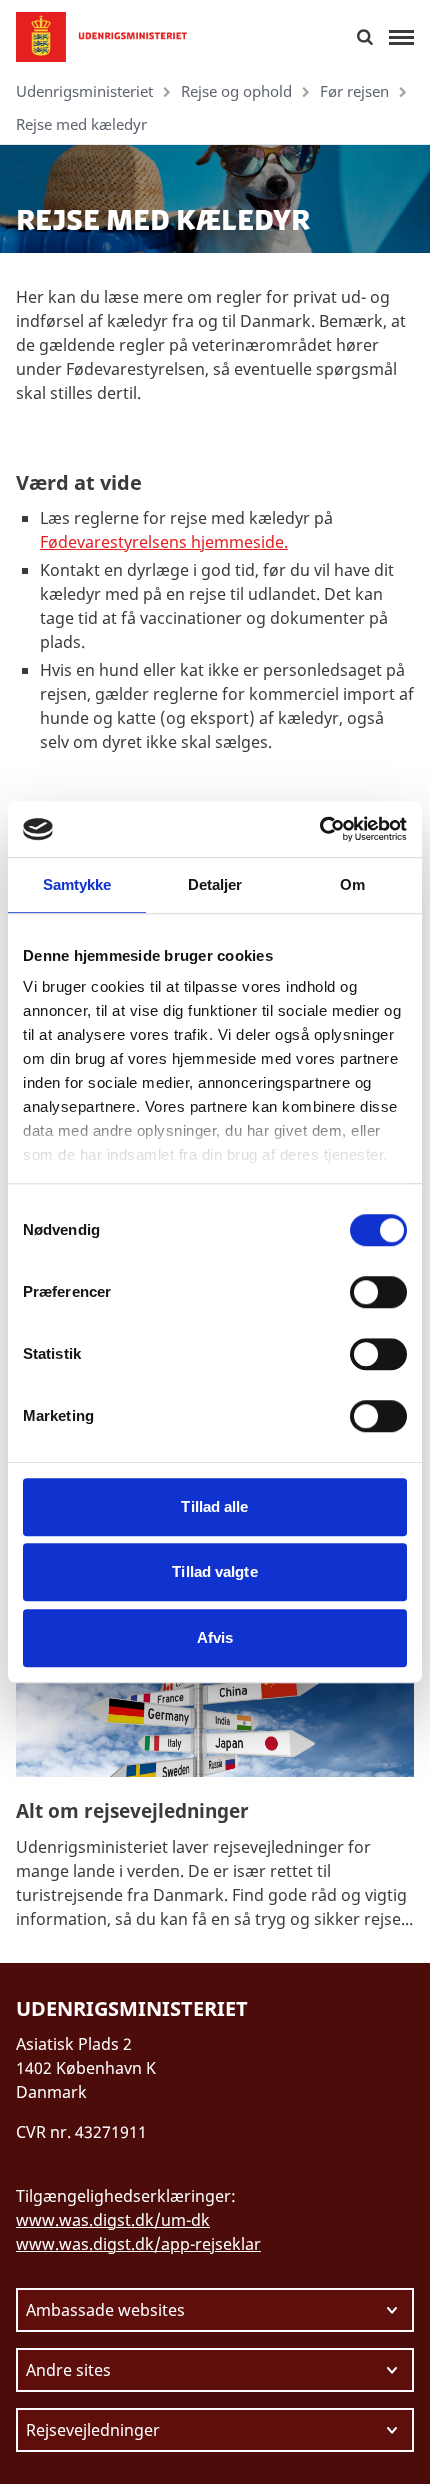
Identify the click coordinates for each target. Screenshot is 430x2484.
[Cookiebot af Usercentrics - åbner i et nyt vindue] (319, 829)
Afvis (215, 1637)
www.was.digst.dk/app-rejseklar (138, 2244)
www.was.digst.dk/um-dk (113, 2220)
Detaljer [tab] (215, 884)
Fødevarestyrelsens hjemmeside (162, 542)
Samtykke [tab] (77, 884)
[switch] (378, 1292)
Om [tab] (352, 884)
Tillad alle (214, 1506)
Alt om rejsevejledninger (132, 1811)
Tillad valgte (214, 1571)
